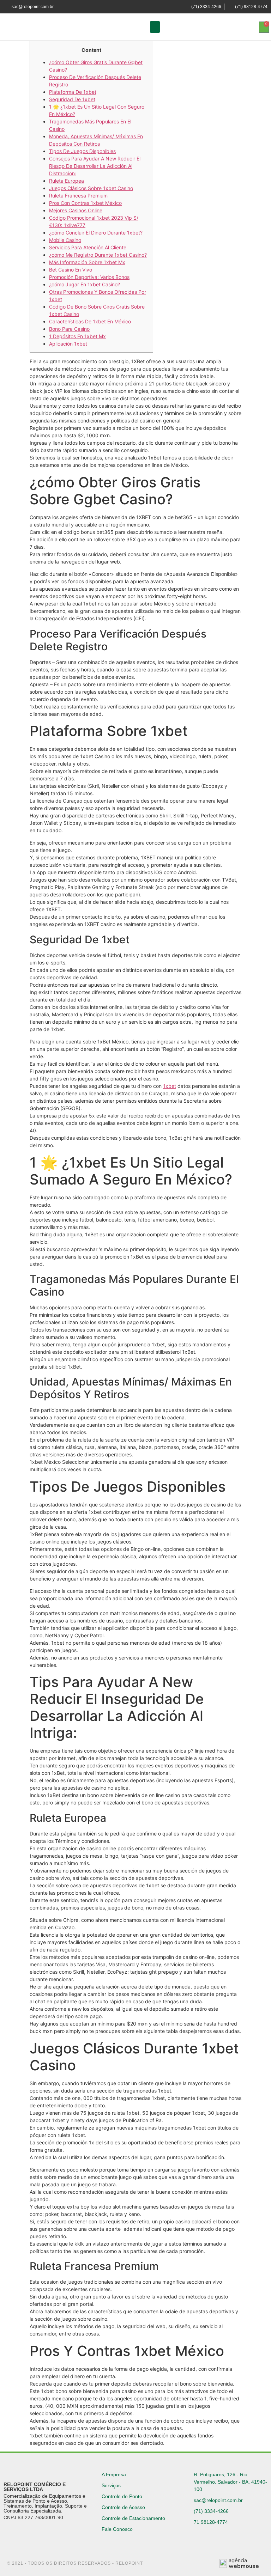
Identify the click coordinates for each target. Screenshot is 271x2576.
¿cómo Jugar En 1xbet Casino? (85, 284)
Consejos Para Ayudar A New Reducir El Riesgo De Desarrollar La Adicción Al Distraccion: (95, 166)
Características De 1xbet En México (90, 321)
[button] (155, 27)
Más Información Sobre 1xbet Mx (87, 262)
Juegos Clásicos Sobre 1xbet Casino (91, 188)
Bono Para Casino (69, 329)
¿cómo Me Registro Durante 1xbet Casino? (98, 255)
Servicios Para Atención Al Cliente (88, 247)
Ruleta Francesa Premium (78, 196)
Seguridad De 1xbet (72, 99)
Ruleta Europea (67, 181)
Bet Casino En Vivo (71, 270)
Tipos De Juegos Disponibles (82, 151)
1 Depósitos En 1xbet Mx (77, 336)
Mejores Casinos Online (76, 210)
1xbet (170, 1086)
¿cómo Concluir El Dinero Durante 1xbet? (96, 233)
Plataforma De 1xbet (73, 92)
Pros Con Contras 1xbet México (85, 203)
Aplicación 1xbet (68, 344)
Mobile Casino (65, 240)
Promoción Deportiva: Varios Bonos (89, 277)
